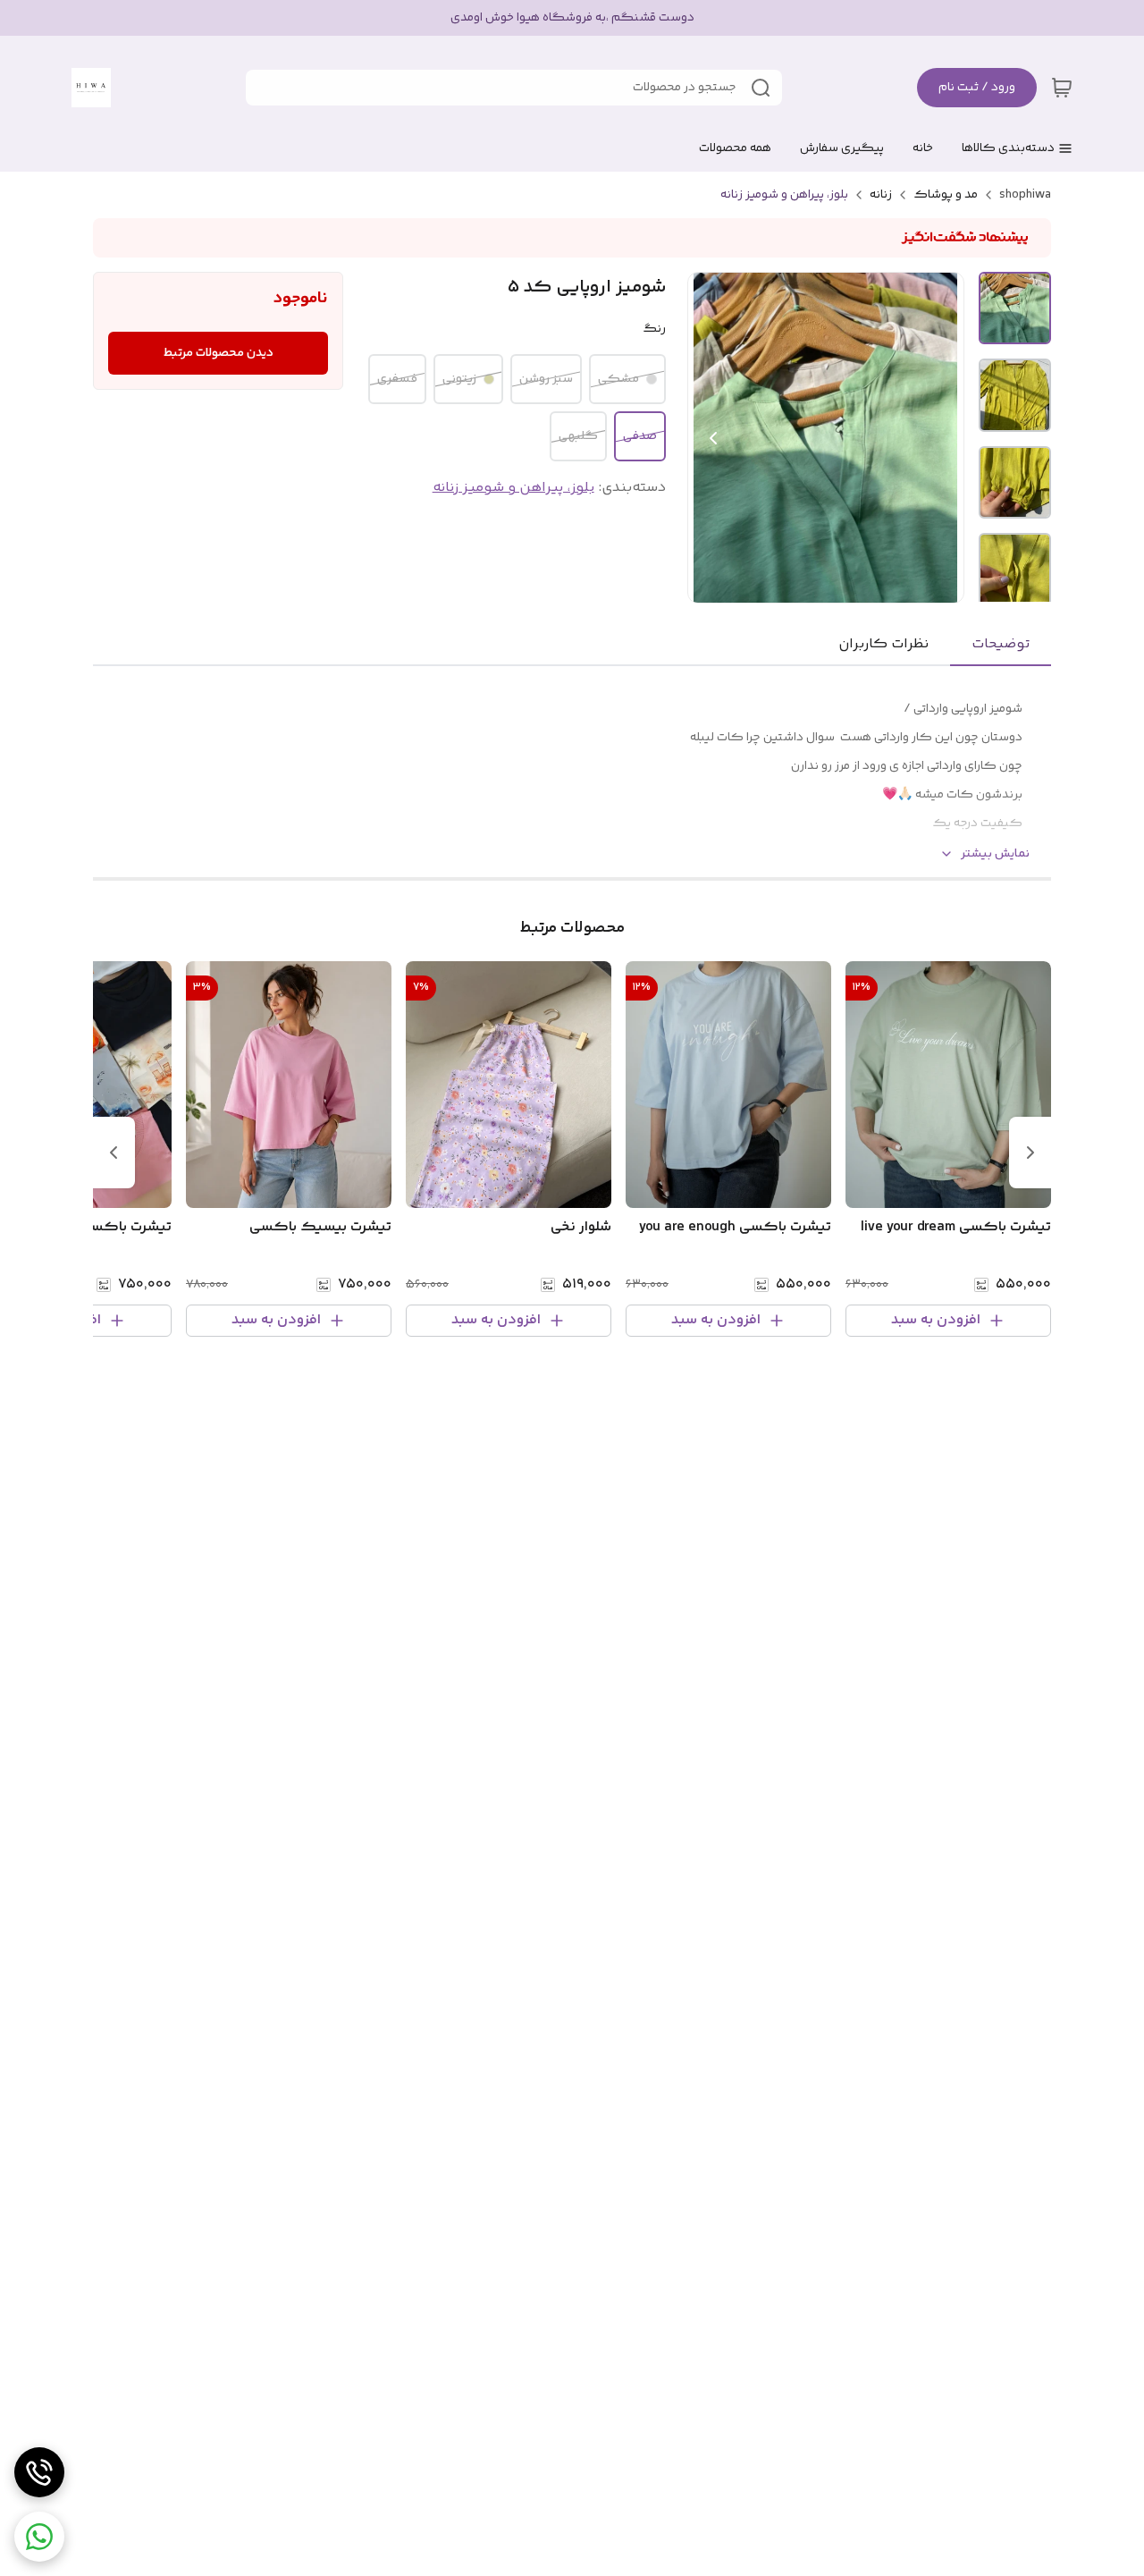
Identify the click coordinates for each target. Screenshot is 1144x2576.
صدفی (640, 436)
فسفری (397, 379)
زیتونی (459, 379)
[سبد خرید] (1062, 88)
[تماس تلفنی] (39, 2472)
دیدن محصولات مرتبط (219, 353)
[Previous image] (713, 438)
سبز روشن (546, 379)
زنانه (881, 195)
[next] (114, 1153)
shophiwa (1025, 195)
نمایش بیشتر (995, 854)
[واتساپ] (39, 2537)
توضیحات (1001, 644)
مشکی (618, 379)
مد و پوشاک (946, 195)
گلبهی (578, 436)
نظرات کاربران (883, 644)
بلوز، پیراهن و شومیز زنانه (784, 195)
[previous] (1030, 1153)
